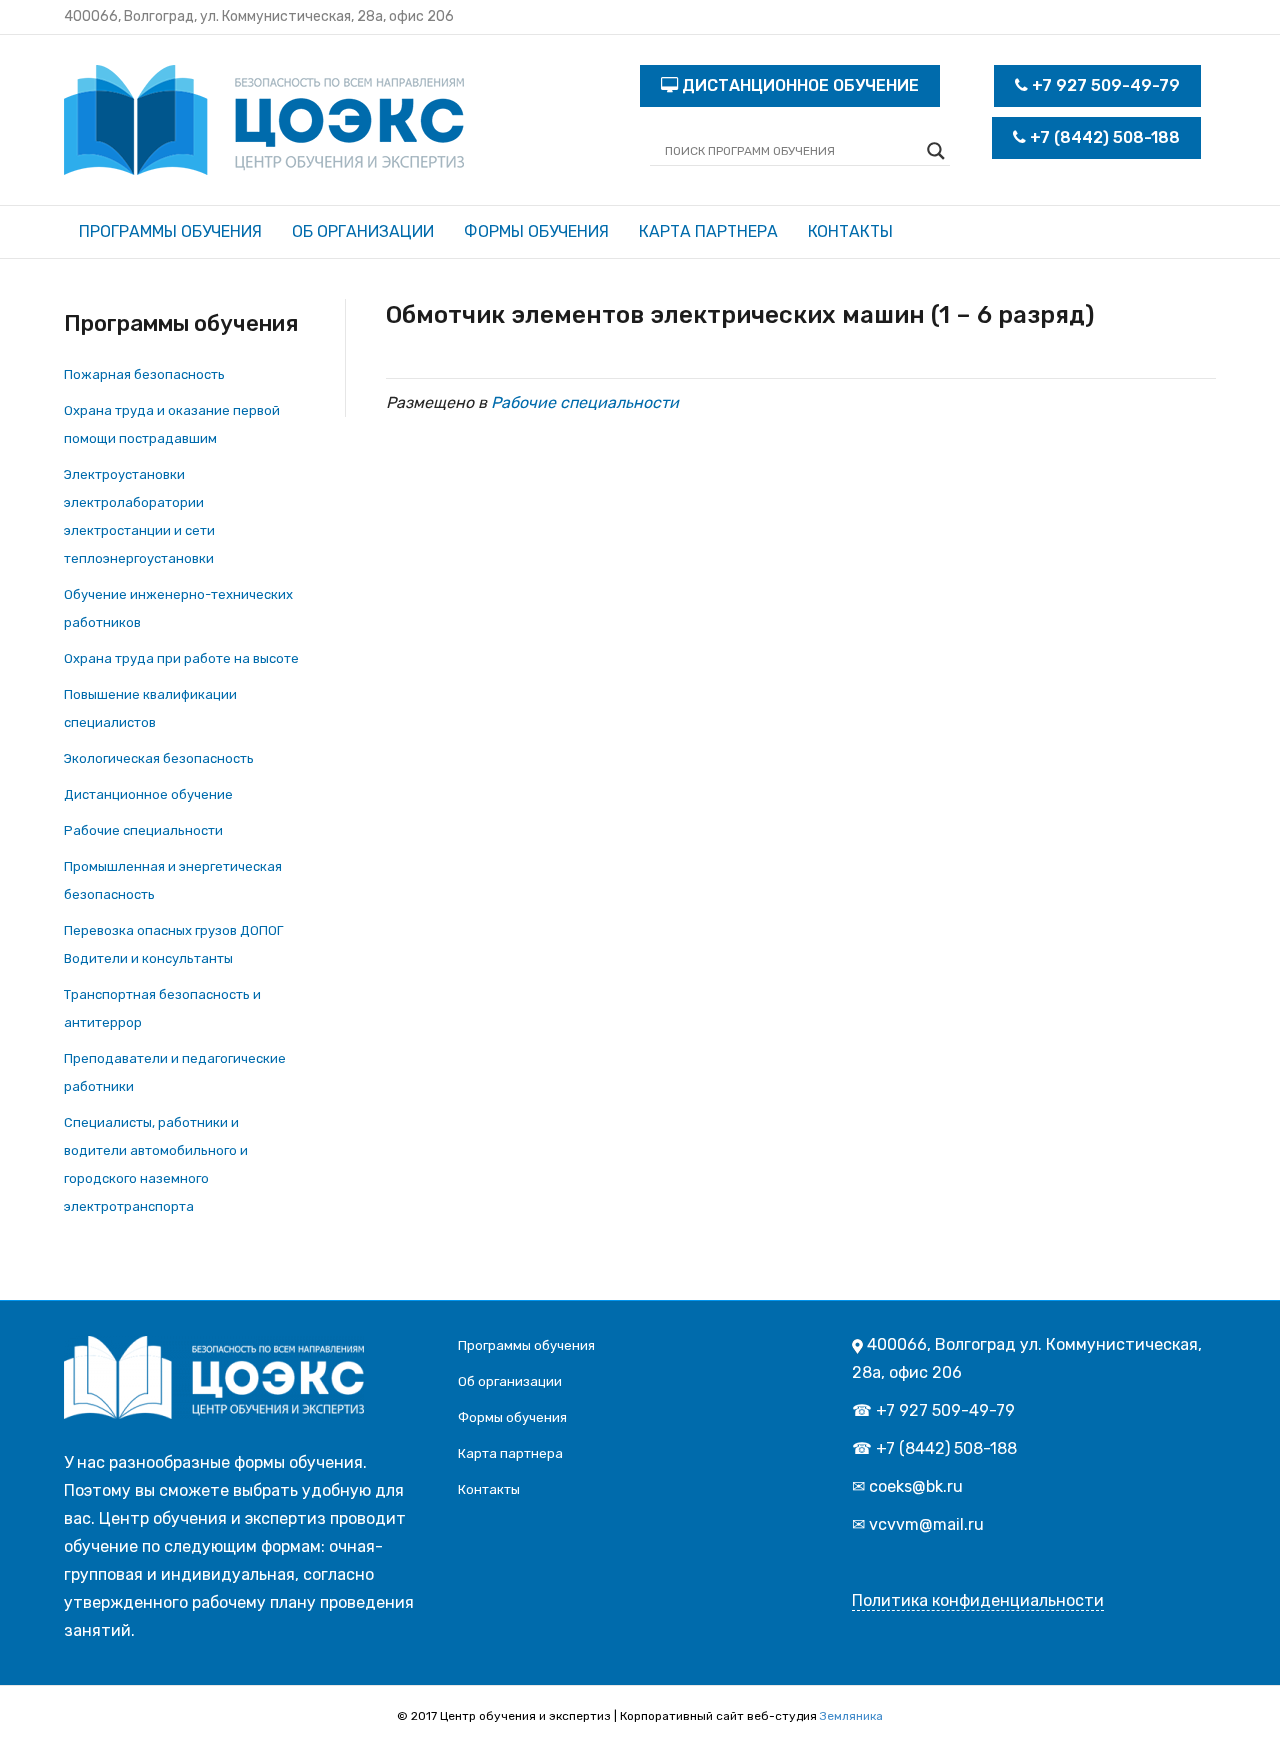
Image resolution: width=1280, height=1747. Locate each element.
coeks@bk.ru (916, 1486)
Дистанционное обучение (148, 794)
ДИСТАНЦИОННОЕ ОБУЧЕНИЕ (798, 85)
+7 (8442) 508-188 (1103, 137)
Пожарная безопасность (144, 374)
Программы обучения (170, 231)
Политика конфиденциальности (978, 1600)
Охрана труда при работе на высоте (181, 658)
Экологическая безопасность (159, 758)
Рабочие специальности (143, 830)
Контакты (850, 231)
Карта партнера (708, 231)
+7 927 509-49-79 (1104, 85)
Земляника (851, 1716)
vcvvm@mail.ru (926, 1524)
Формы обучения (536, 231)
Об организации (363, 231)
